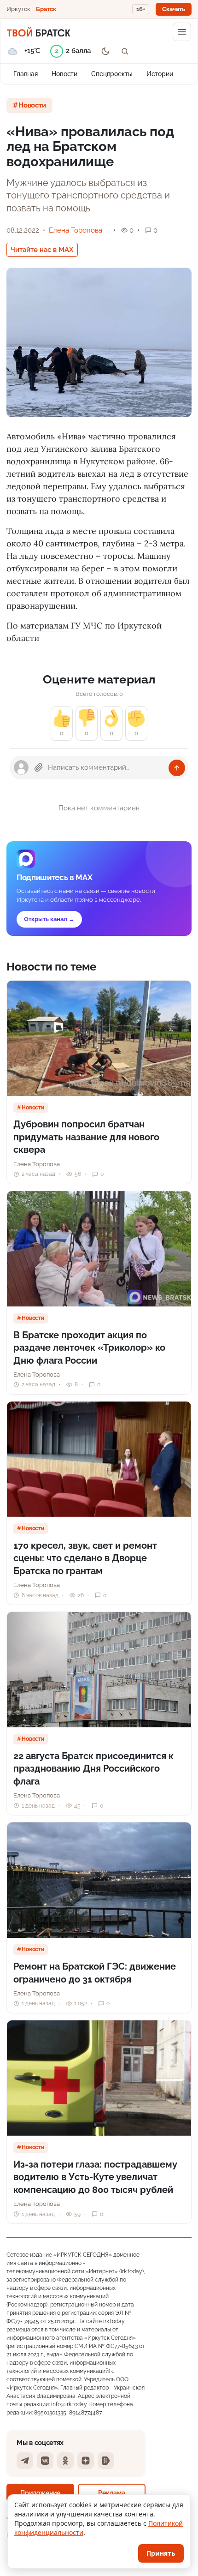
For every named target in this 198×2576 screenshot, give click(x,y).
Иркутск (18, 9)
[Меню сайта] (182, 32)
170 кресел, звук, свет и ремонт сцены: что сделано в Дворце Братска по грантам (85, 1558)
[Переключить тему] (105, 51)
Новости (64, 74)
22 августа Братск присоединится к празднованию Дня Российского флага (93, 1769)
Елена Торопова (76, 230)
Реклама (112, 2493)
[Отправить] (177, 768)
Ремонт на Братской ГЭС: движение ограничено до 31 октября (95, 1973)
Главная (26, 74)
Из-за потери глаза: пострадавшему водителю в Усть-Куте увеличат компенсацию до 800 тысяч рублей (95, 2177)
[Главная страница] (38, 32)
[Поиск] (125, 51)
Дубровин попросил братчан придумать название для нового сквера (86, 1137)
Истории (160, 74)
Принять (161, 2553)
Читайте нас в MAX (42, 250)
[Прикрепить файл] (39, 767)
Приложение (40, 2493)
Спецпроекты (112, 74)
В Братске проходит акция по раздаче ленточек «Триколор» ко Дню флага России (89, 1348)
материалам (44, 626)
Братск (46, 9)
